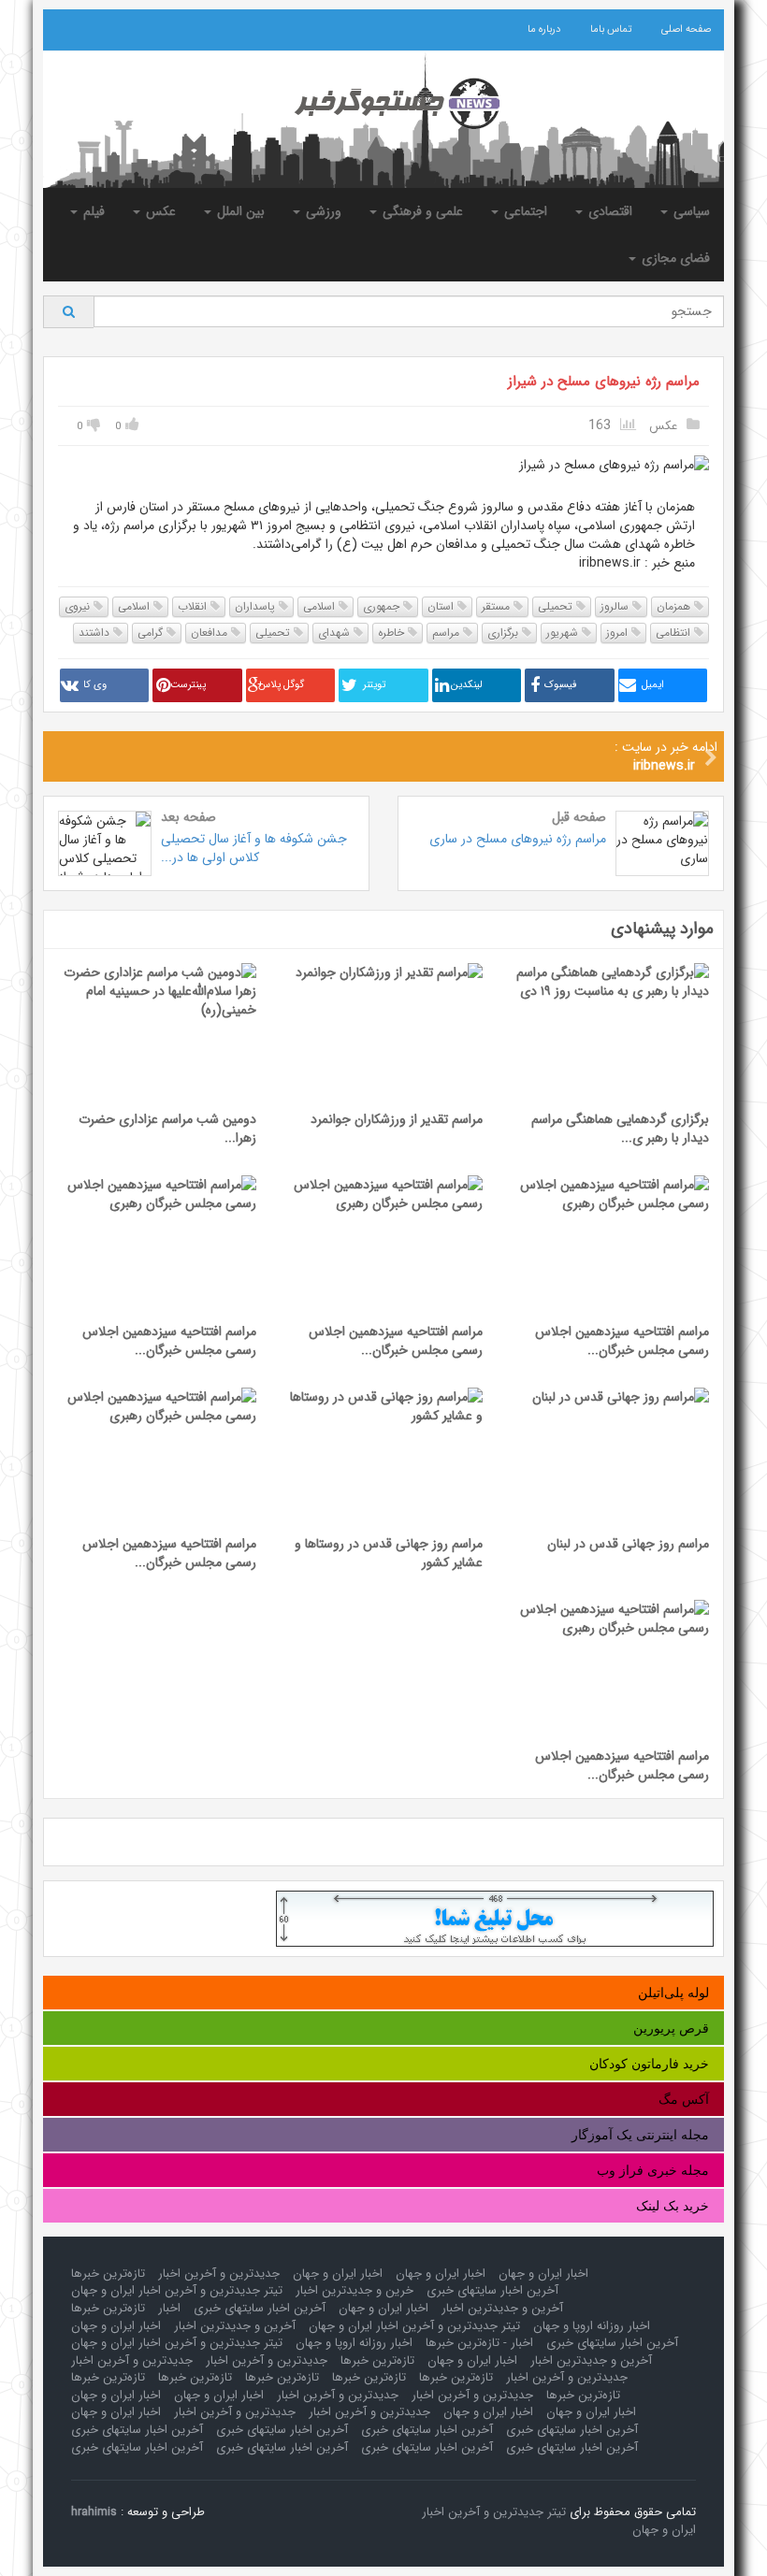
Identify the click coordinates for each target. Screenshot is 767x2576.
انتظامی (675, 633)
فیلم (92, 211)
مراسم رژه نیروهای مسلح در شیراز (604, 381)
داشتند (96, 633)
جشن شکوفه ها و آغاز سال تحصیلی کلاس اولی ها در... (254, 848)
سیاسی (690, 211)
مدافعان (211, 633)
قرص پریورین (671, 2028)
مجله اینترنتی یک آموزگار (640, 2135)
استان (442, 606)
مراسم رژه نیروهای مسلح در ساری (518, 839)
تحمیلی (557, 606)
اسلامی (321, 606)
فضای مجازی (674, 258)
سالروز (616, 606)
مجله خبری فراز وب (653, 2170)
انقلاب (194, 606)
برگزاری (505, 633)
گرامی (152, 633)
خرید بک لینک (673, 2206)
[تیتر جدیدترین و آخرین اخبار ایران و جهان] (383, 104)
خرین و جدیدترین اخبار (355, 2290)
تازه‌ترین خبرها (108, 2274)
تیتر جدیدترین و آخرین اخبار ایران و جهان (177, 2290)
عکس (159, 211)
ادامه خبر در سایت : (666, 756)
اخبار (169, 2308)
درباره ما (544, 29)
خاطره (393, 633)
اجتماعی (524, 211)
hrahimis (94, 2512)
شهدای (336, 633)
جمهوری (383, 606)
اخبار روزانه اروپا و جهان (592, 2326)
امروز (619, 633)
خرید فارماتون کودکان (649, 2064)
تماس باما (611, 29)
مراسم (448, 633)
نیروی (79, 606)
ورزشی (322, 211)
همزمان (675, 606)
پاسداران (257, 606)
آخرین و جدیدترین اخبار (502, 2308)
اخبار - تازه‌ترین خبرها (479, 2343)
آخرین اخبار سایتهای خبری (492, 2290)
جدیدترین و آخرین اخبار (219, 2274)
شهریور (564, 633)
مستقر (498, 606)
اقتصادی (608, 211)
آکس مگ (684, 2099)
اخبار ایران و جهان (543, 2274)
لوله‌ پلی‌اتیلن (673, 1993)
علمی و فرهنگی (421, 211)
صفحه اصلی (686, 29)
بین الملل (239, 211)
